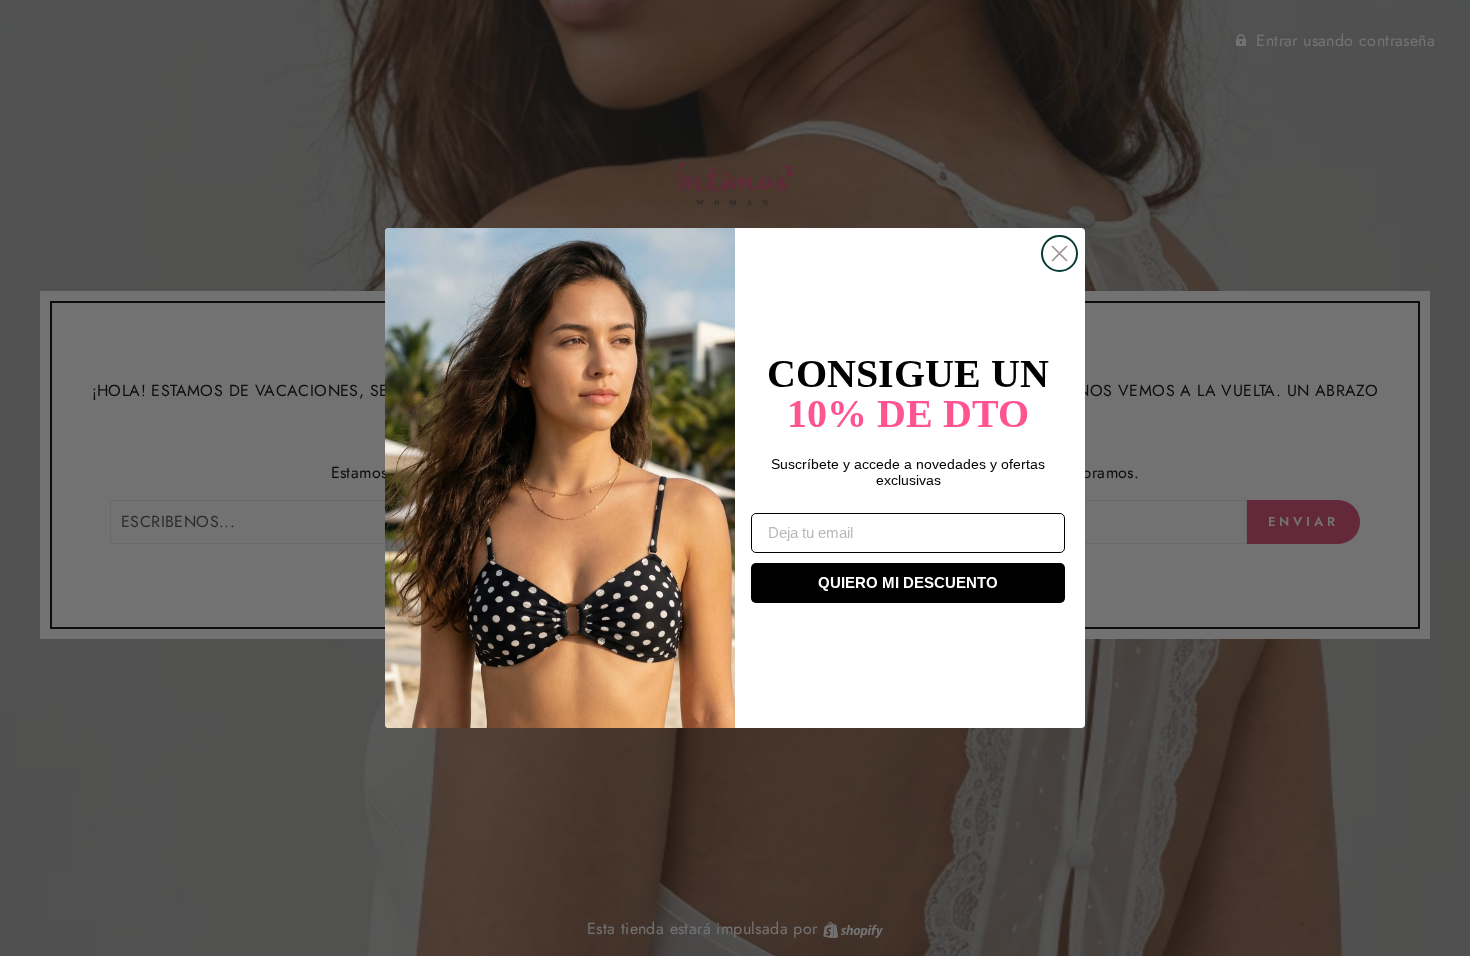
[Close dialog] (1059, 253)
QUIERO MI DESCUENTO (908, 582)
